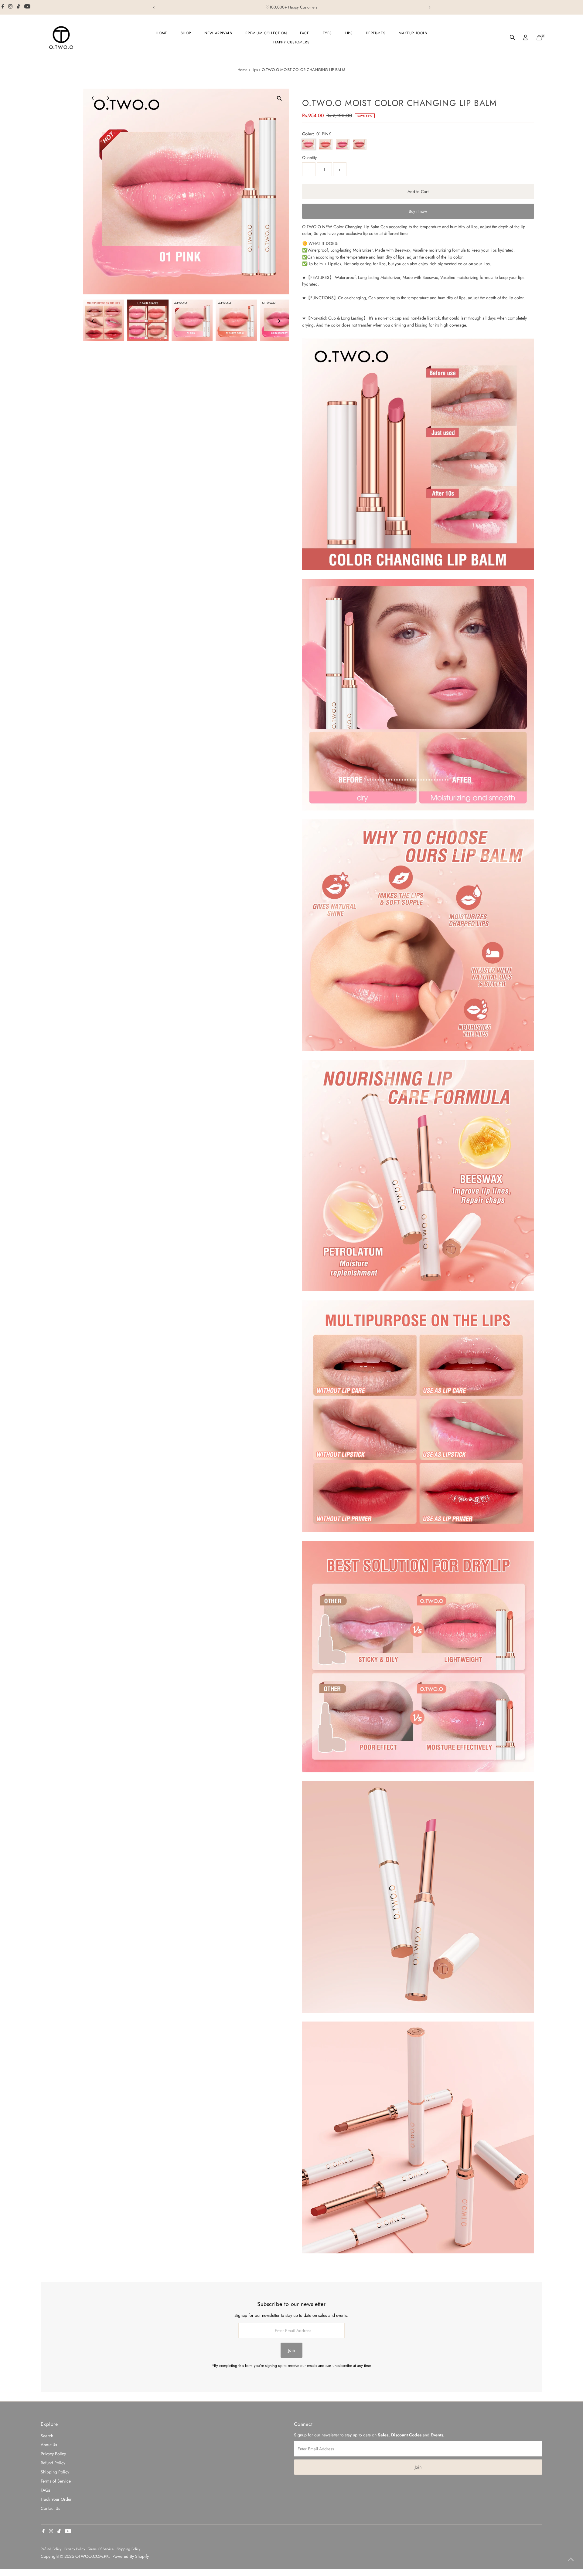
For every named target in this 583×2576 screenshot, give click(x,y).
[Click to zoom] (279, 98)
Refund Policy (53, 2463)
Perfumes (376, 33)
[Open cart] (539, 38)
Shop (186, 33)
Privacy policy (75, 2549)
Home (161, 33)
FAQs (46, 2490)
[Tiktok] (18, 7)
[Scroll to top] (571, 2559)
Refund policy (51, 2549)
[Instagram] (10, 7)
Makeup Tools (413, 33)
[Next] (429, 7)
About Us (49, 2445)
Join (291, 2350)
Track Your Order (56, 2499)
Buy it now (418, 211)
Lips (349, 33)
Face (305, 33)
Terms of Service (56, 2481)
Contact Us (50, 2508)
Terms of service (101, 2549)
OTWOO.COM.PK (92, 2556)
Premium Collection (266, 33)
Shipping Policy (55, 2472)
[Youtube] (27, 7)
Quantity (309, 158)
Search (47, 2436)
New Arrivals (218, 33)
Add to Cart (418, 192)
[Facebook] (3, 7)
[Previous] (154, 7)
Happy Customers (291, 42)
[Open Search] (513, 38)
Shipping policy (128, 2549)
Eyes (327, 33)
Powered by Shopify (131, 2556)
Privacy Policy (53, 2454)
